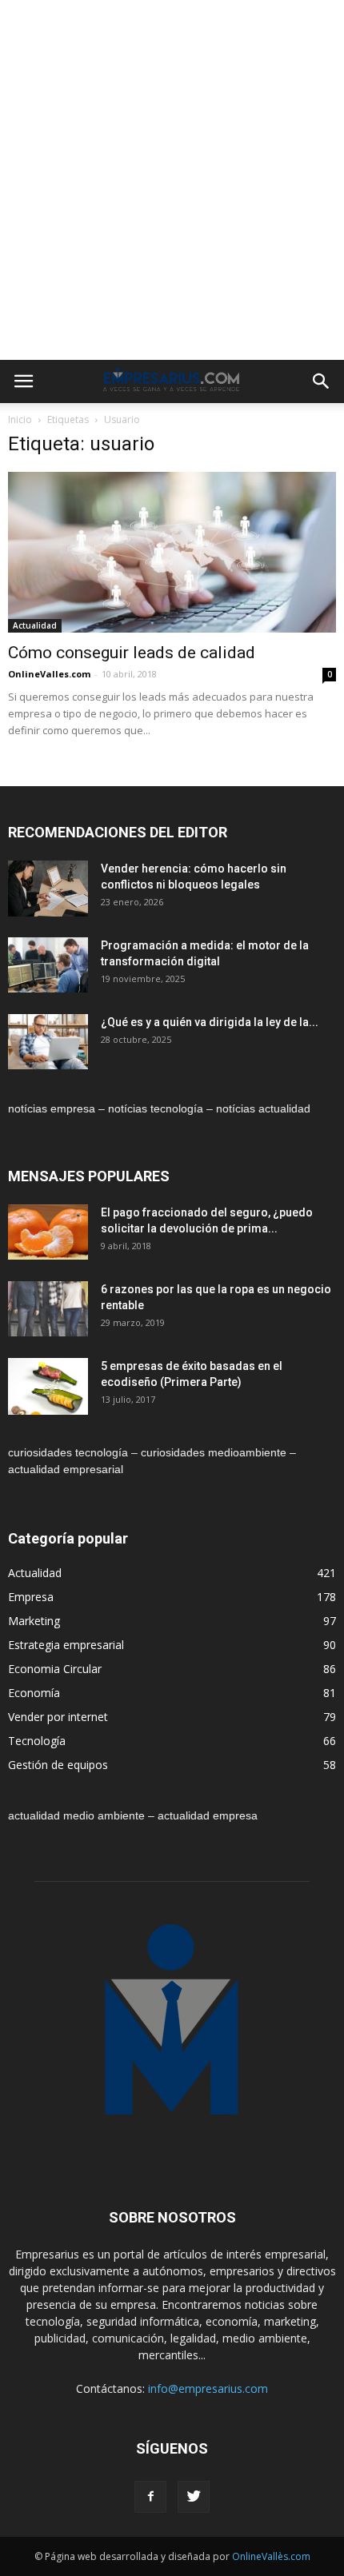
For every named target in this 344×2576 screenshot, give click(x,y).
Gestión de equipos (58, 1765)
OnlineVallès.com (271, 2556)
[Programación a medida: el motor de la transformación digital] (48, 965)
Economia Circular (55, 1669)
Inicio (20, 419)
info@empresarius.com (208, 2388)
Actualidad (35, 625)
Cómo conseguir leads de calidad (132, 653)
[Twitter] (194, 2497)
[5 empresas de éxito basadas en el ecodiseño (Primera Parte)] (48, 1386)
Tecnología (37, 1741)
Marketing (34, 1621)
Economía (34, 1693)
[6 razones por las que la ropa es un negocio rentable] (48, 1309)
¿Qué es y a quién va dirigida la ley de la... (210, 1022)
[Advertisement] (172, 180)
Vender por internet (58, 1717)
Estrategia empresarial (66, 1645)
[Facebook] (150, 2497)
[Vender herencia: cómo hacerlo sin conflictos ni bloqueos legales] (48, 889)
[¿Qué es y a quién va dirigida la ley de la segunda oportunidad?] (48, 1042)
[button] (322, 381)
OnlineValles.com (49, 674)
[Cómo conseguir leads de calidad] (172, 552)
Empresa (31, 1597)
